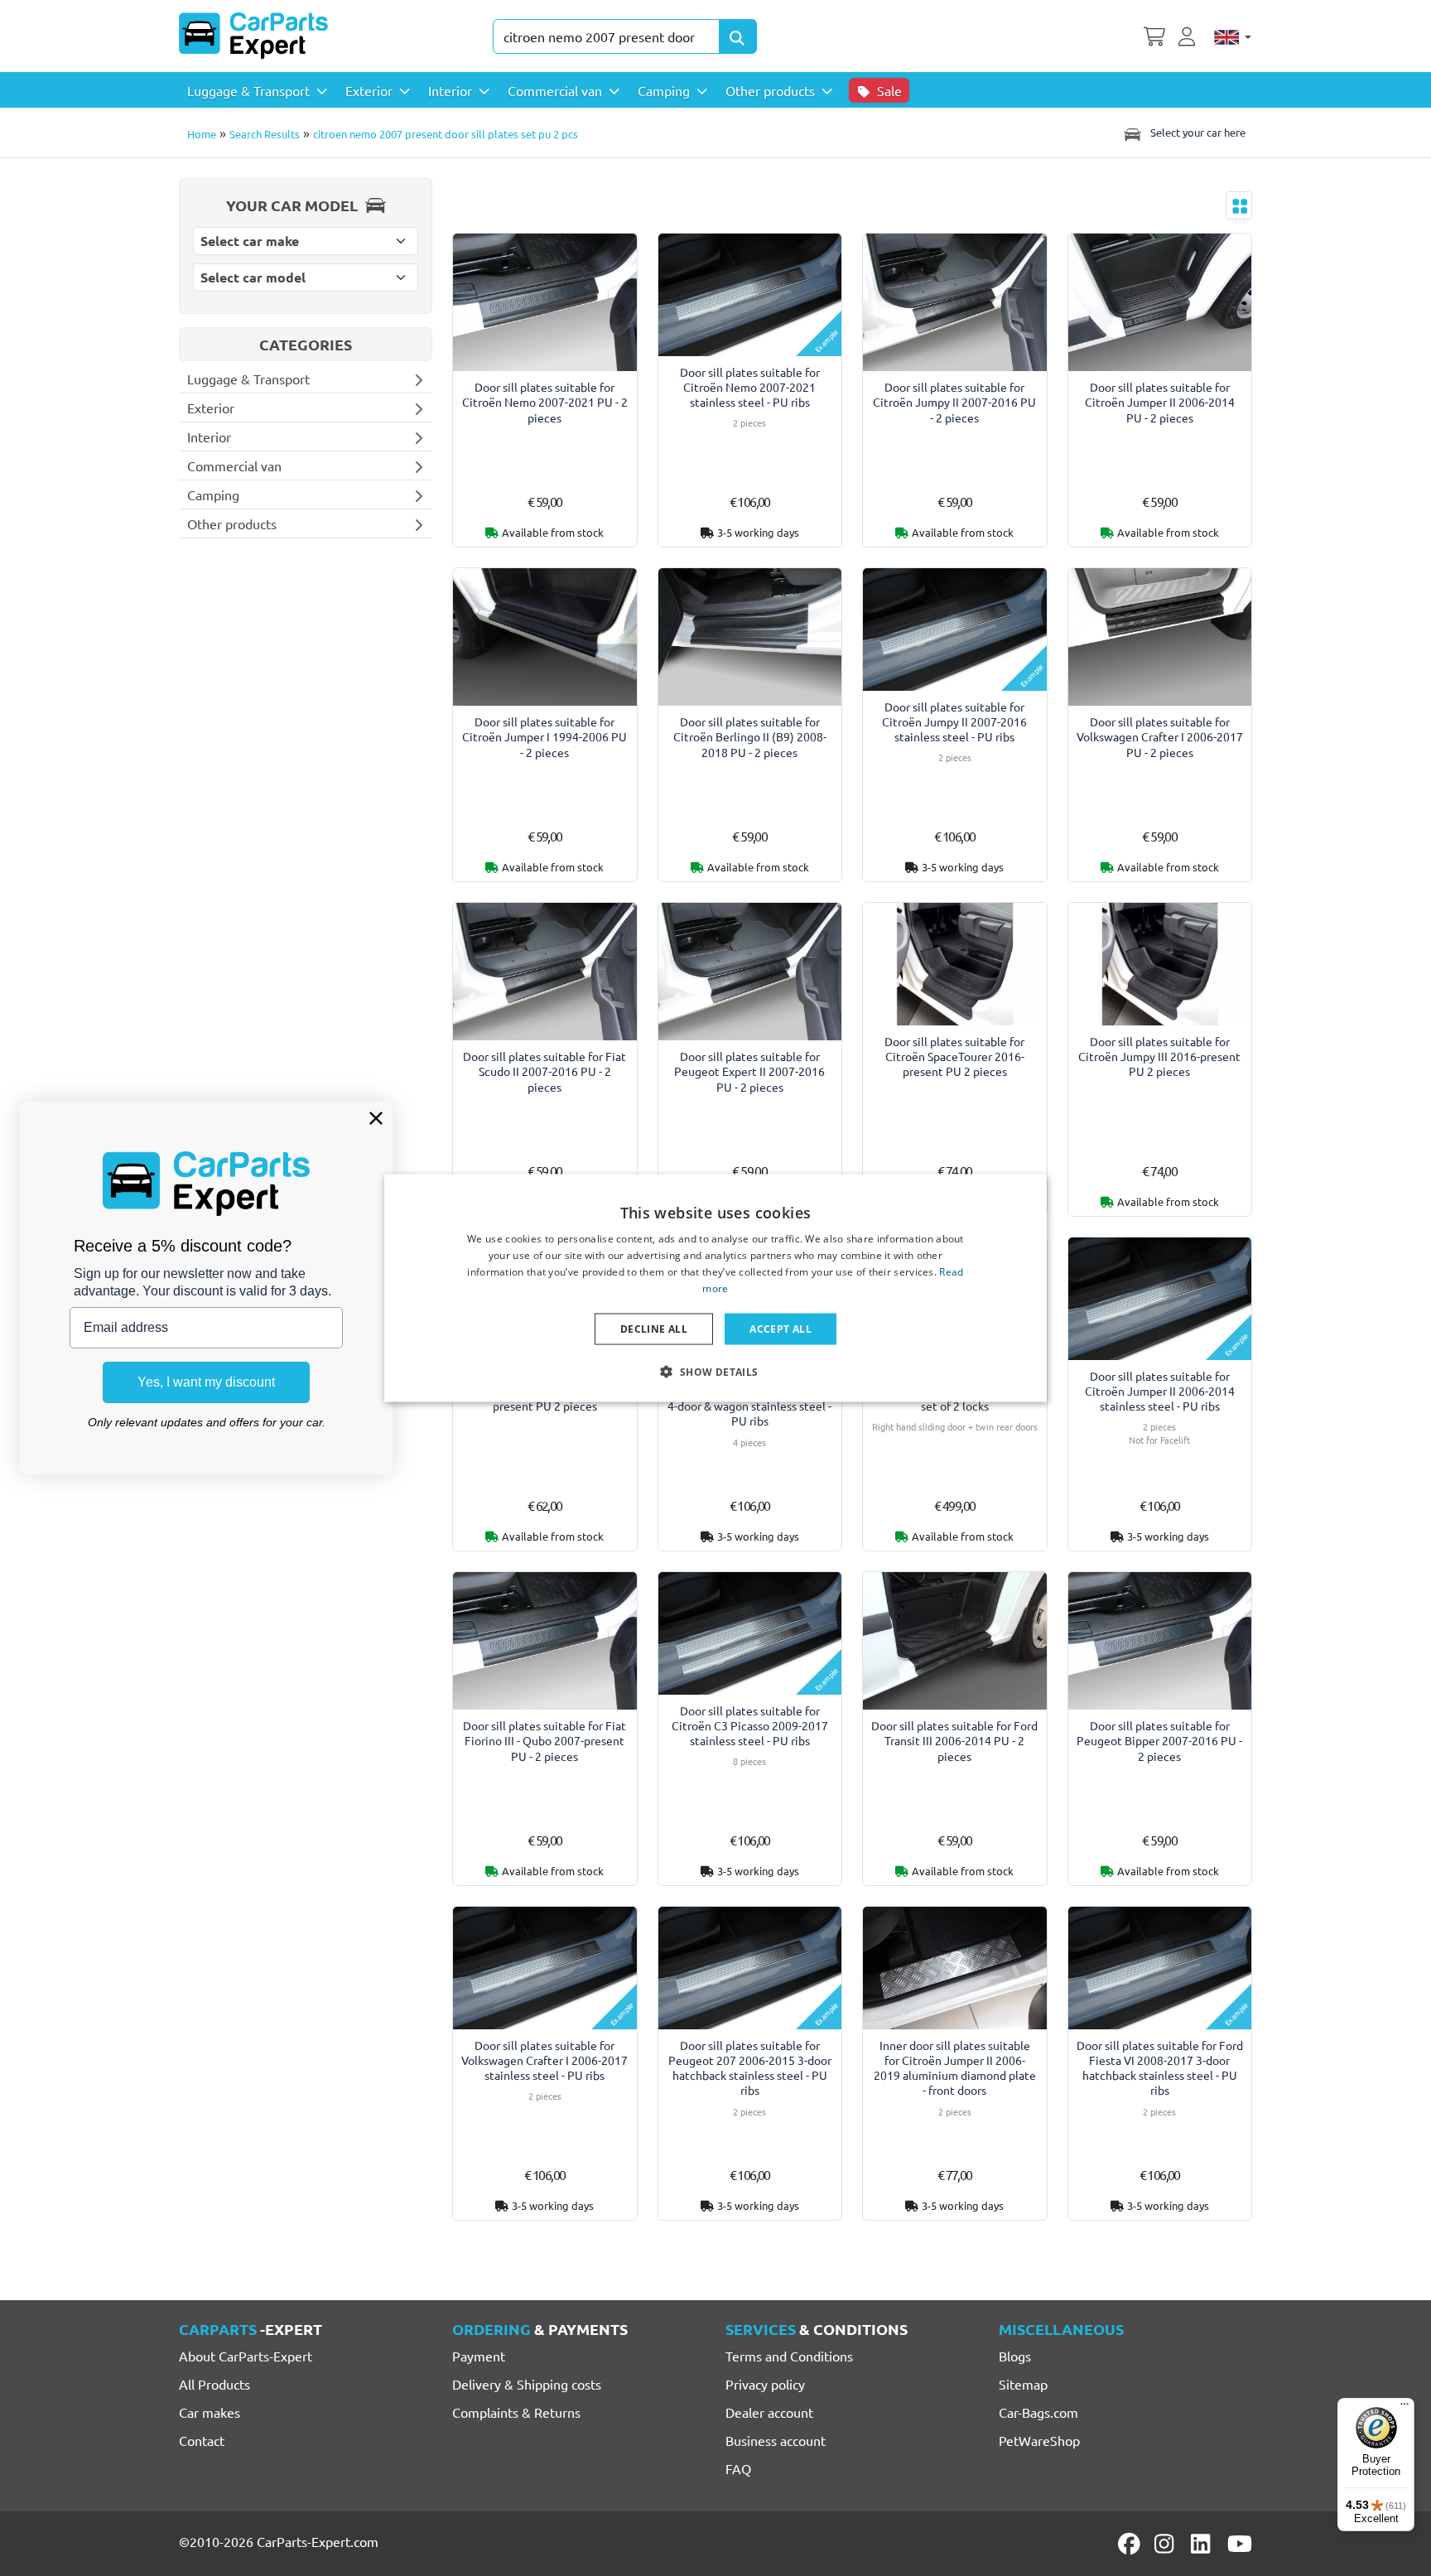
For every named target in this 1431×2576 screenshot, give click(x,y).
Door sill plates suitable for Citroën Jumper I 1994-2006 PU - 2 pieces (544, 737)
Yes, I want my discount (206, 1382)
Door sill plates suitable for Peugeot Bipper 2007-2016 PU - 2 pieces (1159, 1741)
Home (202, 134)
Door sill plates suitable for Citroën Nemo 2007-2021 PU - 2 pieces (545, 402)
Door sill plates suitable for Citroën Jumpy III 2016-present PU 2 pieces (1159, 1056)
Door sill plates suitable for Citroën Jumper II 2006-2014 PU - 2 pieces (1160, 402)
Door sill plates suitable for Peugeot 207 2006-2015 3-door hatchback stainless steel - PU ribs (750, 2068)
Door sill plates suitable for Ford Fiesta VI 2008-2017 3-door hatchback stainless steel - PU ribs (1160, 2068)
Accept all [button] (781, 1328)
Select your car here (1197, 132)
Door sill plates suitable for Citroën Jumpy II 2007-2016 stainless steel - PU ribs (954, 722)
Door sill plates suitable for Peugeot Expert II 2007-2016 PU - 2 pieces (749, 1071)
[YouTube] (1240, 2544)
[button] (715, 1371)
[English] (1233, 36)
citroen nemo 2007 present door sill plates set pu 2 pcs (446, 134)
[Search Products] (738, 36)
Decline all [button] (654, 1328)
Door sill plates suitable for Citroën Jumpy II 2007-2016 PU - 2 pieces (954, 402)
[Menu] (1404, 2408)
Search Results (265, 134)
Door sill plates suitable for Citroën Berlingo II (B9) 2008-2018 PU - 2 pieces (750, 737)
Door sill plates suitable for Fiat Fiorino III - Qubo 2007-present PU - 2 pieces (544, 1741)
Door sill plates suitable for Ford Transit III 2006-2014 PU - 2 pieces (954, 1741)
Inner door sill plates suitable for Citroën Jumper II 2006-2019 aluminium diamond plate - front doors (955, 2068)
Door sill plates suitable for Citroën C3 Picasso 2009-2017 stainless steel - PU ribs (750, 1726)
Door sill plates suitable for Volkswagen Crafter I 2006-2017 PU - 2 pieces (1160, 737)
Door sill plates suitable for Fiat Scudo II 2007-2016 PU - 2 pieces (544, 1071)
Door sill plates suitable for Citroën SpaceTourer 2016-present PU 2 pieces (954, 1056)
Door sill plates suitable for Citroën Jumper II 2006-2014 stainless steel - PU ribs (1160, 1391)
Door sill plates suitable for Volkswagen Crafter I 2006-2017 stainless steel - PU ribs (544, 2060)
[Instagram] (1167, 2544)
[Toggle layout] (1239, 205)
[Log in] (1189, 35)
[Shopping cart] (1154, 35)
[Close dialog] (376, 1118)
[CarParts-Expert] (253, 36)
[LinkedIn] (1203, 2544)
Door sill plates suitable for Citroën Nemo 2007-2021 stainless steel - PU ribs (750, 387)
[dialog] (715, 1288)
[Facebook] (1130, 2544)
